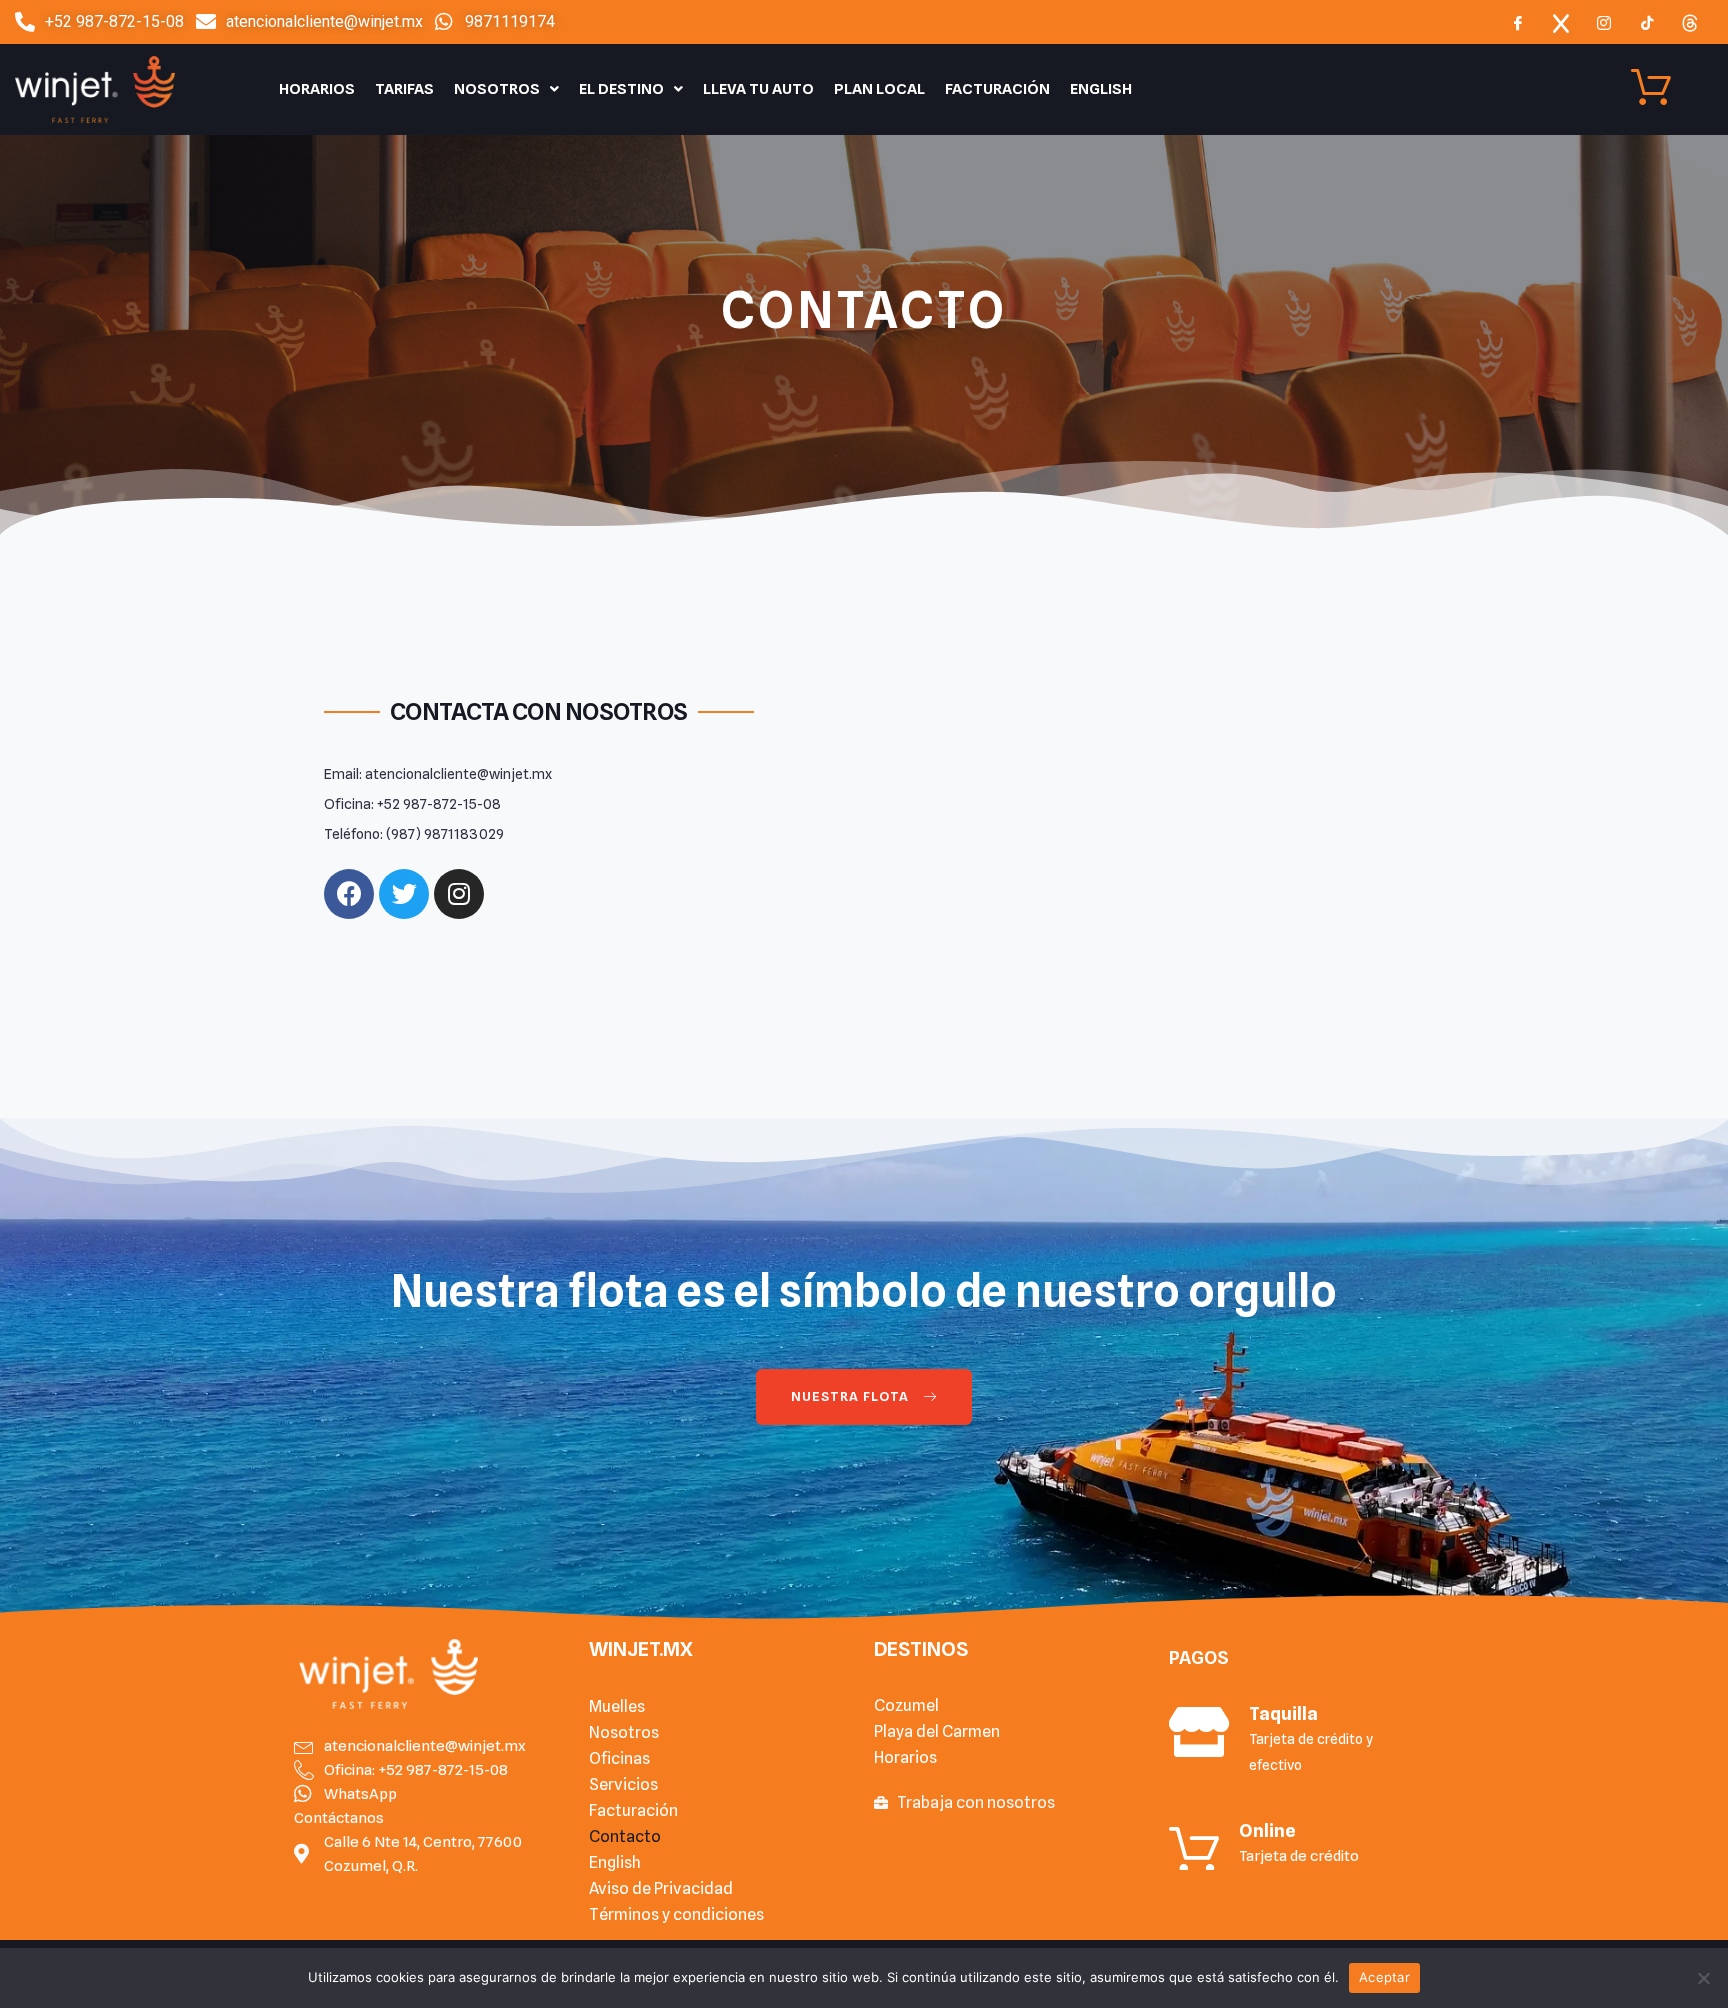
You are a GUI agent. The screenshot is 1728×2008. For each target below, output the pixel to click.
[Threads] (1690, 22)
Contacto (625, 1836)
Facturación (997, 89)
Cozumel (906, 1705)
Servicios (623, 1784)
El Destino (621, 89)
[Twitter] (404, 894)
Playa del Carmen (937, 1731)
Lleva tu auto (758, 89)
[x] (1561, 22)
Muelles (617, 1706)
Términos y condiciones (676, 1914)
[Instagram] (1604, 22)
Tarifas (404, 89)
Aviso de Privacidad (661, 1888)
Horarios (317, 89)
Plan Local (879, 89)
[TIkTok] (1647, 22)
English (1101, 89)
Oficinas (619, 1758)
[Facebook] (1518, 22)
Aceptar (1384, 1977)
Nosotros (497, 89)
